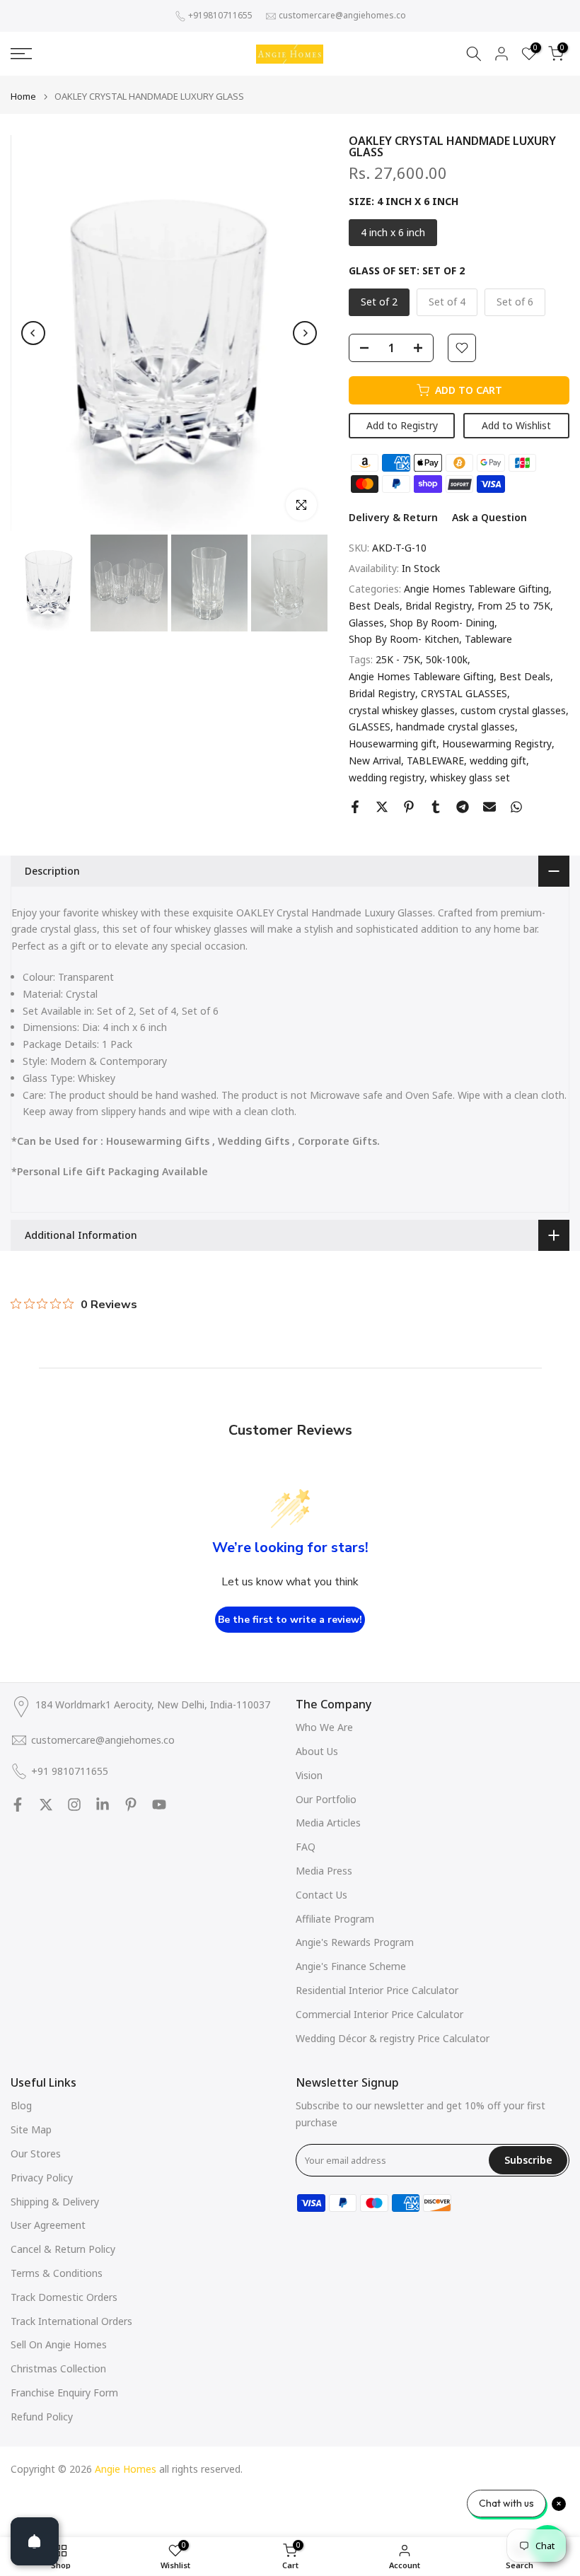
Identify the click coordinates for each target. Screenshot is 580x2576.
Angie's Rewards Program (355, 1942)
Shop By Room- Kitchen (404, 639)
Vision (309, 1775)
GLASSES (370, 727)
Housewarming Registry (497, 744)
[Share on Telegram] (463, 807)
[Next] (305, 333)
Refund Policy (42, 2417)
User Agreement (48, 2225)
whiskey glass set (470, 777)
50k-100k (447, 659)
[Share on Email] (489, 807)
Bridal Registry (439, 606)
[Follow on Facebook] (18, 1805)
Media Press (324, 1871)
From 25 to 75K (514, 606)
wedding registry (387, 777)
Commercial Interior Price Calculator (379, 2014)
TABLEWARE (435, 760)
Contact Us (321, 1895)
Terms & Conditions (57, 2273)
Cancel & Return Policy (63, 2249)
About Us (317, 1751)
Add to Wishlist (516, 425)
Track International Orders (71, 2321)
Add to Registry (402, 425)
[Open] (35, 2541)
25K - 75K (398, 659)
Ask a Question (489, 517)
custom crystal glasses (513, 710)
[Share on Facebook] (355, 807)
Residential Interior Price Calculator (377, 1990)
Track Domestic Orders (64, 2297)
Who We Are (324, 1727)
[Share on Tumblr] (436, 807)
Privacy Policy (42, 2178)
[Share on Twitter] (382, 807)
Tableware (488, 639)
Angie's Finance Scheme (351, 1966)
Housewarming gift (393, 744)
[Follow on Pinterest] (131, 1805)
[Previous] (33, 333)
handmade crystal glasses (456, 727)
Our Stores (36, 2154)
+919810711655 (220, 15)
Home (23, 97)
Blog (21, 2105)
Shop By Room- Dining (442, 623)
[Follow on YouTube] (159, 1805)
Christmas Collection (58, 2368)
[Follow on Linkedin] (103, 1805)
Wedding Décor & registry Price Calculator (393, 2038)
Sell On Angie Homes (59, 2344)
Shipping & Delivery (55, 2202)
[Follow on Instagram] (74, 1805)
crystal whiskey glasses (402, 710)
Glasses (366, 623)
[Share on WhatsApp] (516, 807)
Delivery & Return (393, 517)
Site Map (31, 2129)
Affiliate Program (335, 1919)
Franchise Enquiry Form (64, 2393)
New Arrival (375, 760)
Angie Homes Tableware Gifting (476, 589)
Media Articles (328, 1823)
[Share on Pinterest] (409, 807)
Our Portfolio (326, 1799)
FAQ (306, 1847)
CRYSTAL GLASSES (464, 693)
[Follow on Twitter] (46, 1805)
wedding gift (498, 760)
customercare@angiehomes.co (342, 15)
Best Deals (374, 606)
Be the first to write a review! (290, 1620)
